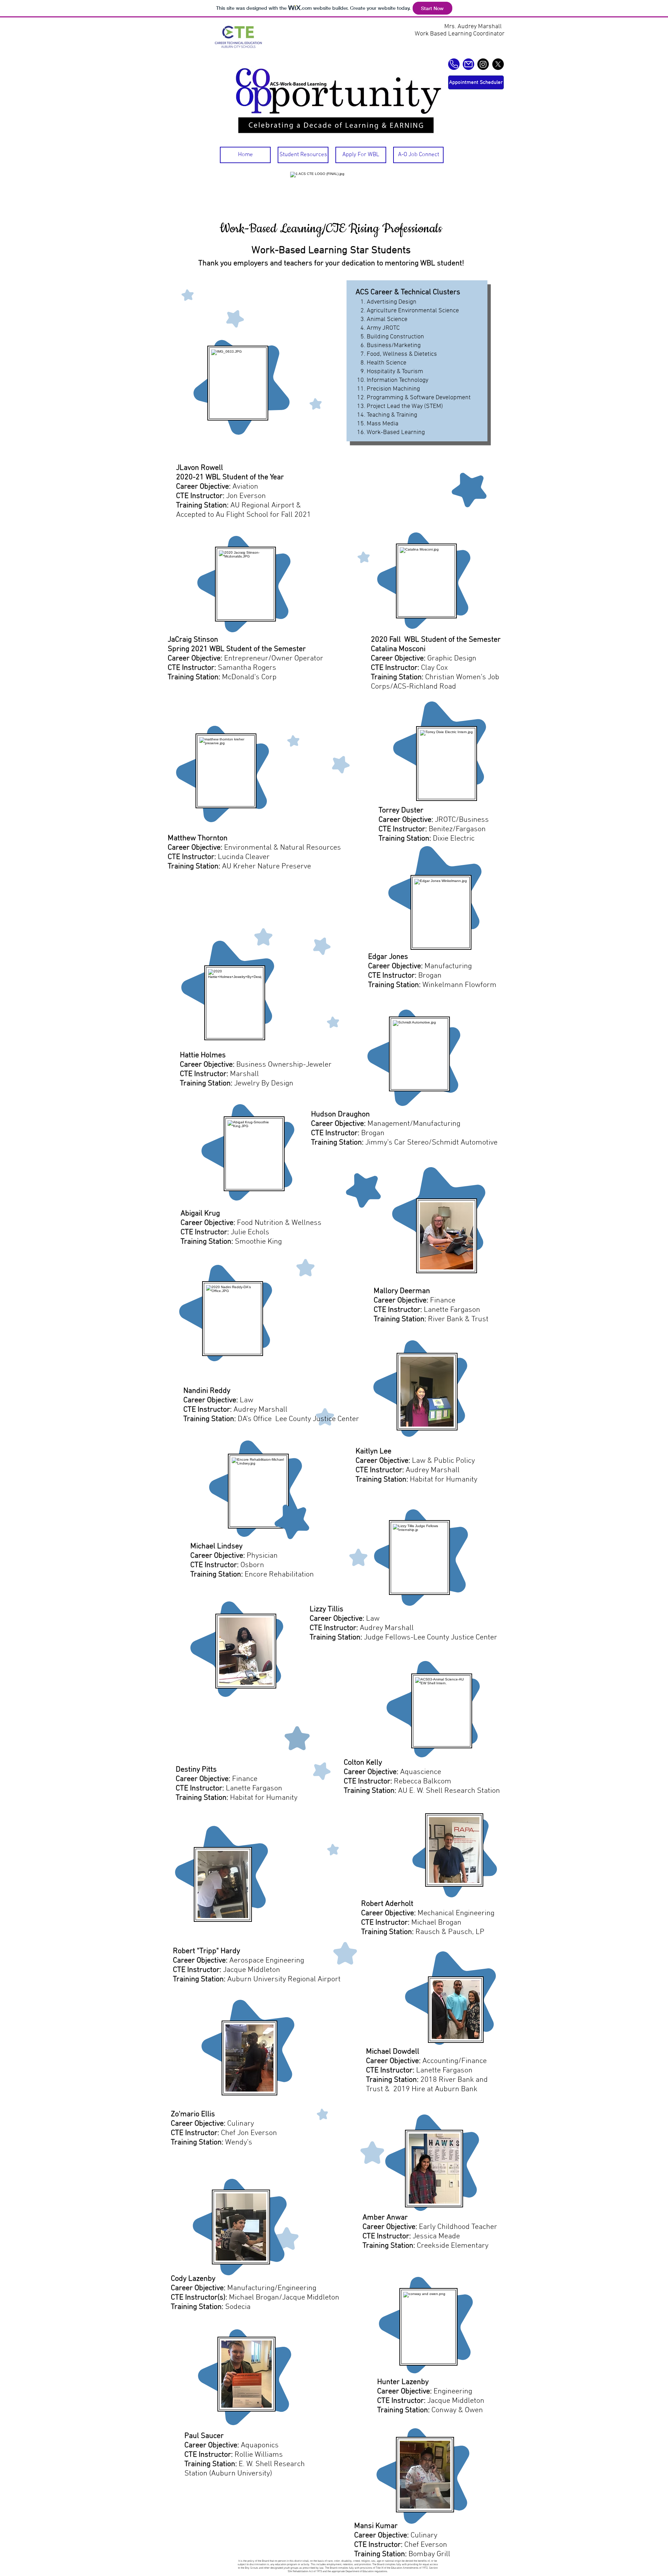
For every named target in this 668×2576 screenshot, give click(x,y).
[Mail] (468, 64)
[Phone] (454, 64)
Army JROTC (383, 328)
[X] (498, 64)
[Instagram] (483, 64)
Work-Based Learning (396, 432)
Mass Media (383, 424)
